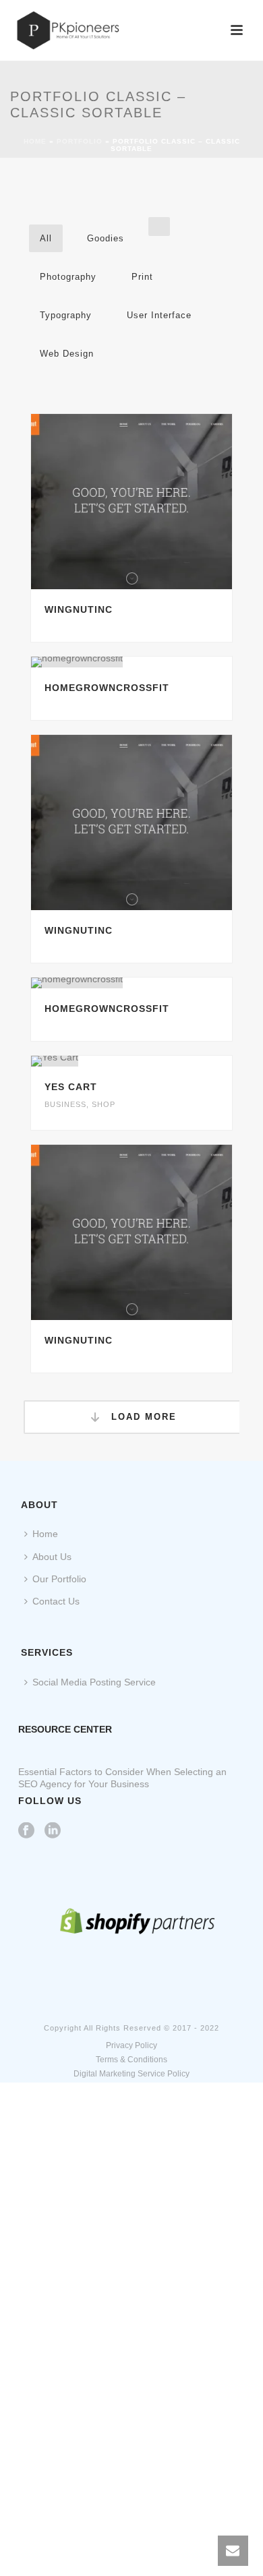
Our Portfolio (59, 1579)
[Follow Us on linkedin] (53, 1831)
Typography (66, 315)
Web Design (67, 354)
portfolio (80, 141)
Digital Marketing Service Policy (131, 2074)
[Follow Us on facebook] (26, 1831)
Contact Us (56, 1601)
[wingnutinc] (158, 502)
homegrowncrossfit (107, 688)
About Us (52, 1557)
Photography (68, 277)
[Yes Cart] (158, 1061)
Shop (104, 1104)
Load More (142, 1417)
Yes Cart (71, 1087)
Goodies (106, 238)
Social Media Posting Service (94, 1682)
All (46, 238)
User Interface (159, 315)
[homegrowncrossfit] (158, 662)
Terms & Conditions (131, 2060)
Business (65, 1104)
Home (35, 141)
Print (142, 277)
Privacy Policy (131, 2045)
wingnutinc (79, 609)
